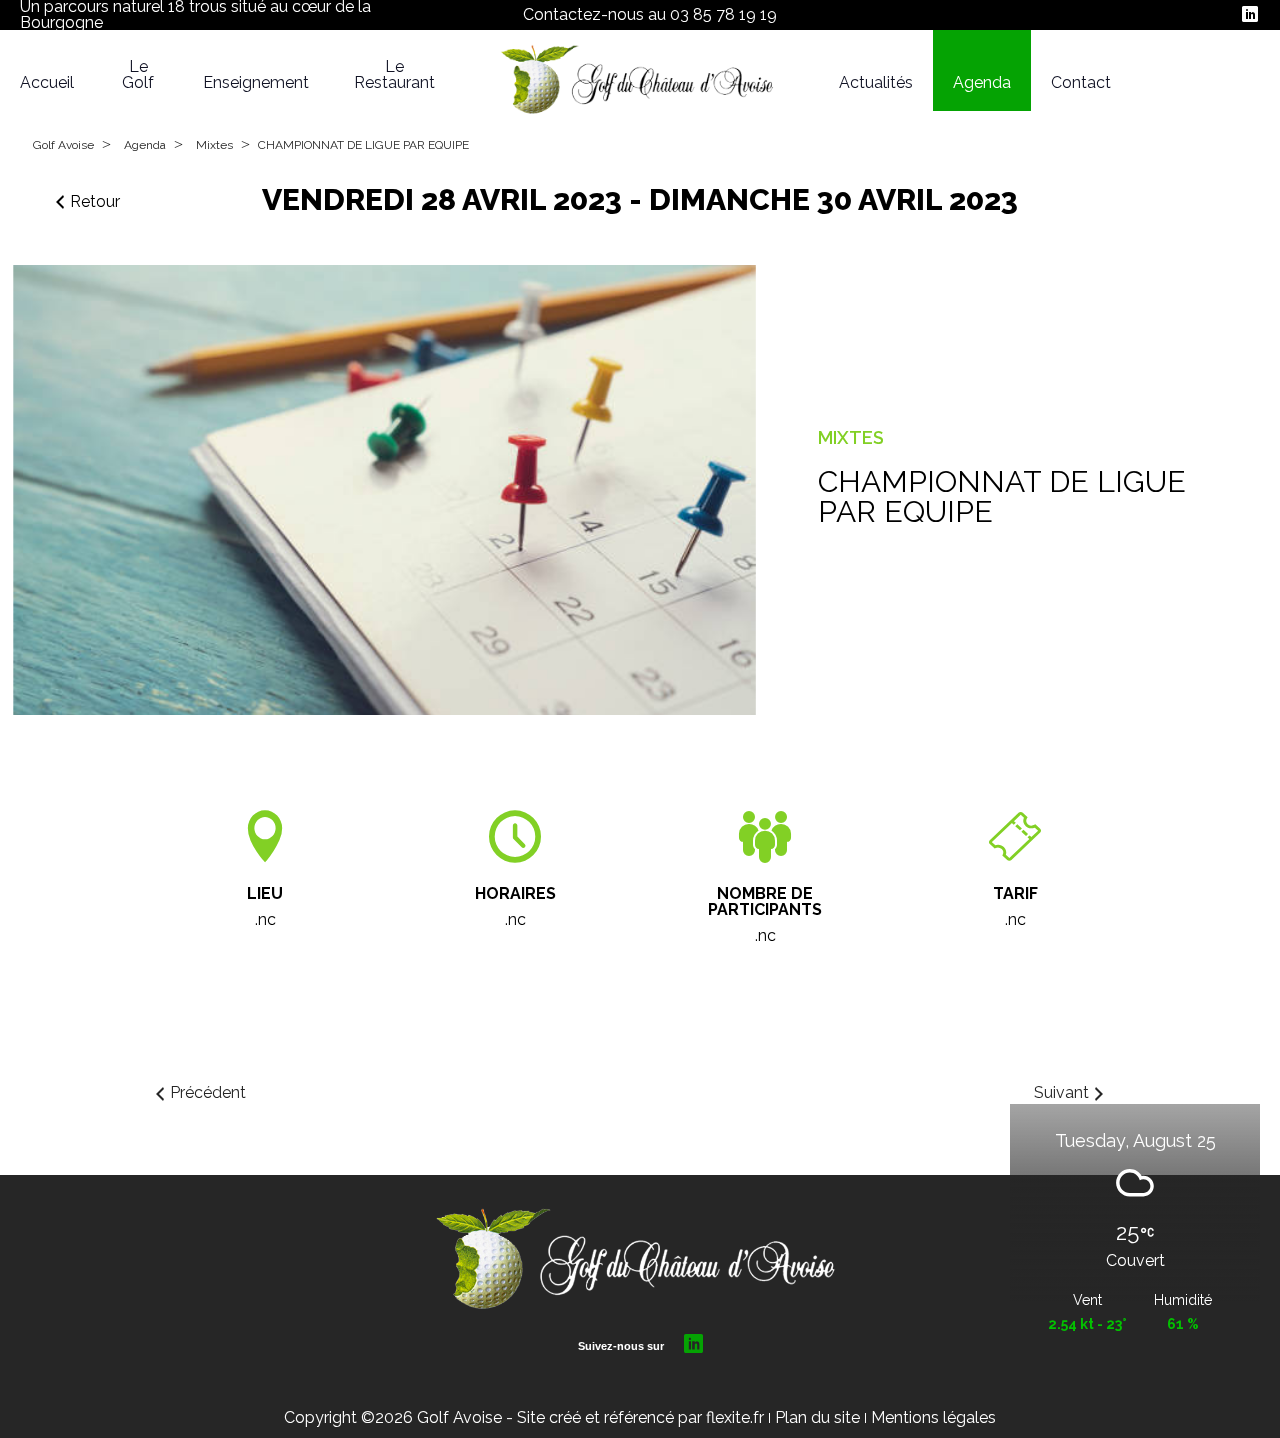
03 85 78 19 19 (723, 14)
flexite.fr (735, 1417)
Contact (1081, 83)
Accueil (47, 83)
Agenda (982, 83)
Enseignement (256, 83)
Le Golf (138, 75)
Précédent (208, 1092)
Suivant (1061, 1092)
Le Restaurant (394, 75)
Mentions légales (933, 1417)
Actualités (876, 83)
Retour (95, 201)
